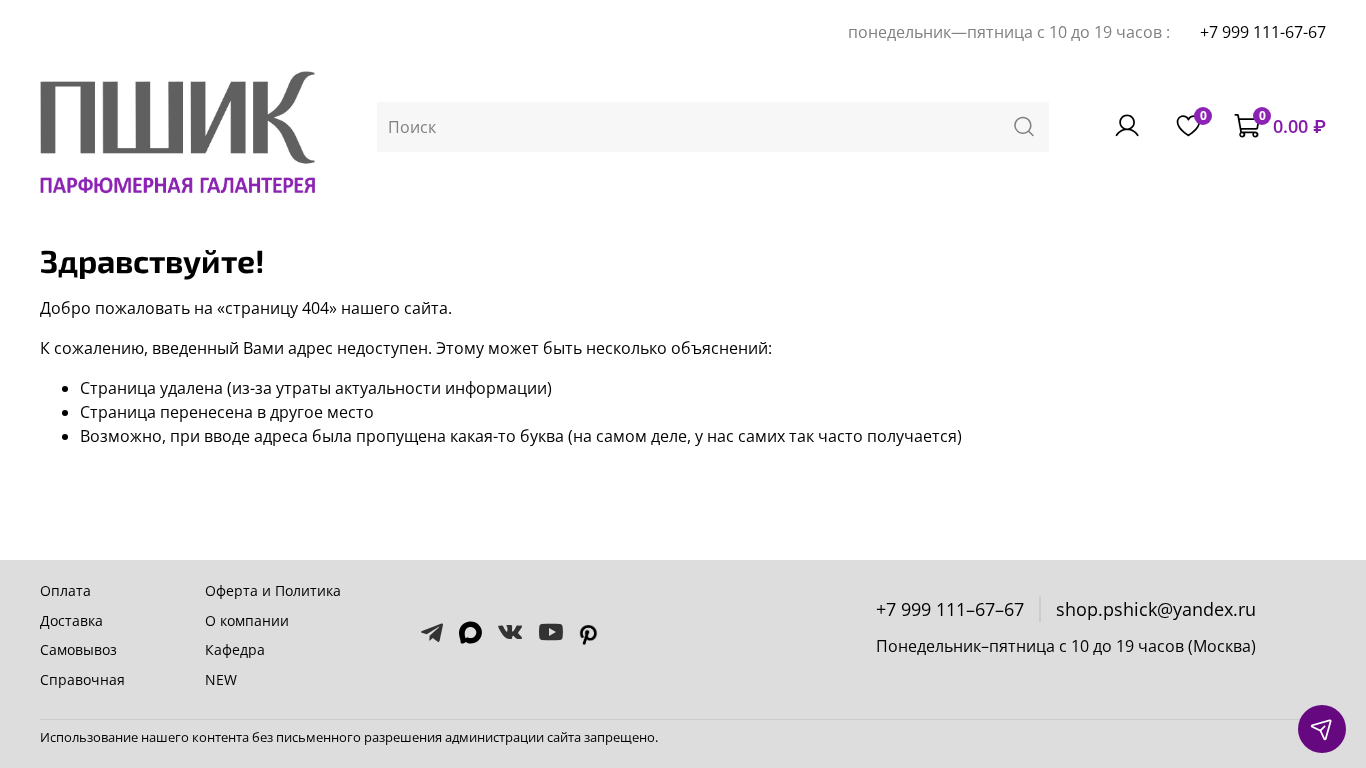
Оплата (65, 590)
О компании (247, 620)
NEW (221, 679)
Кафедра (235, 649)
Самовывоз (78, 649)
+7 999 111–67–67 (950, 609)
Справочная (82, 679)
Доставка (71, 620)
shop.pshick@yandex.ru (1156, 609)
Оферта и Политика (273, 590)
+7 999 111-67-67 (1263, 32)
